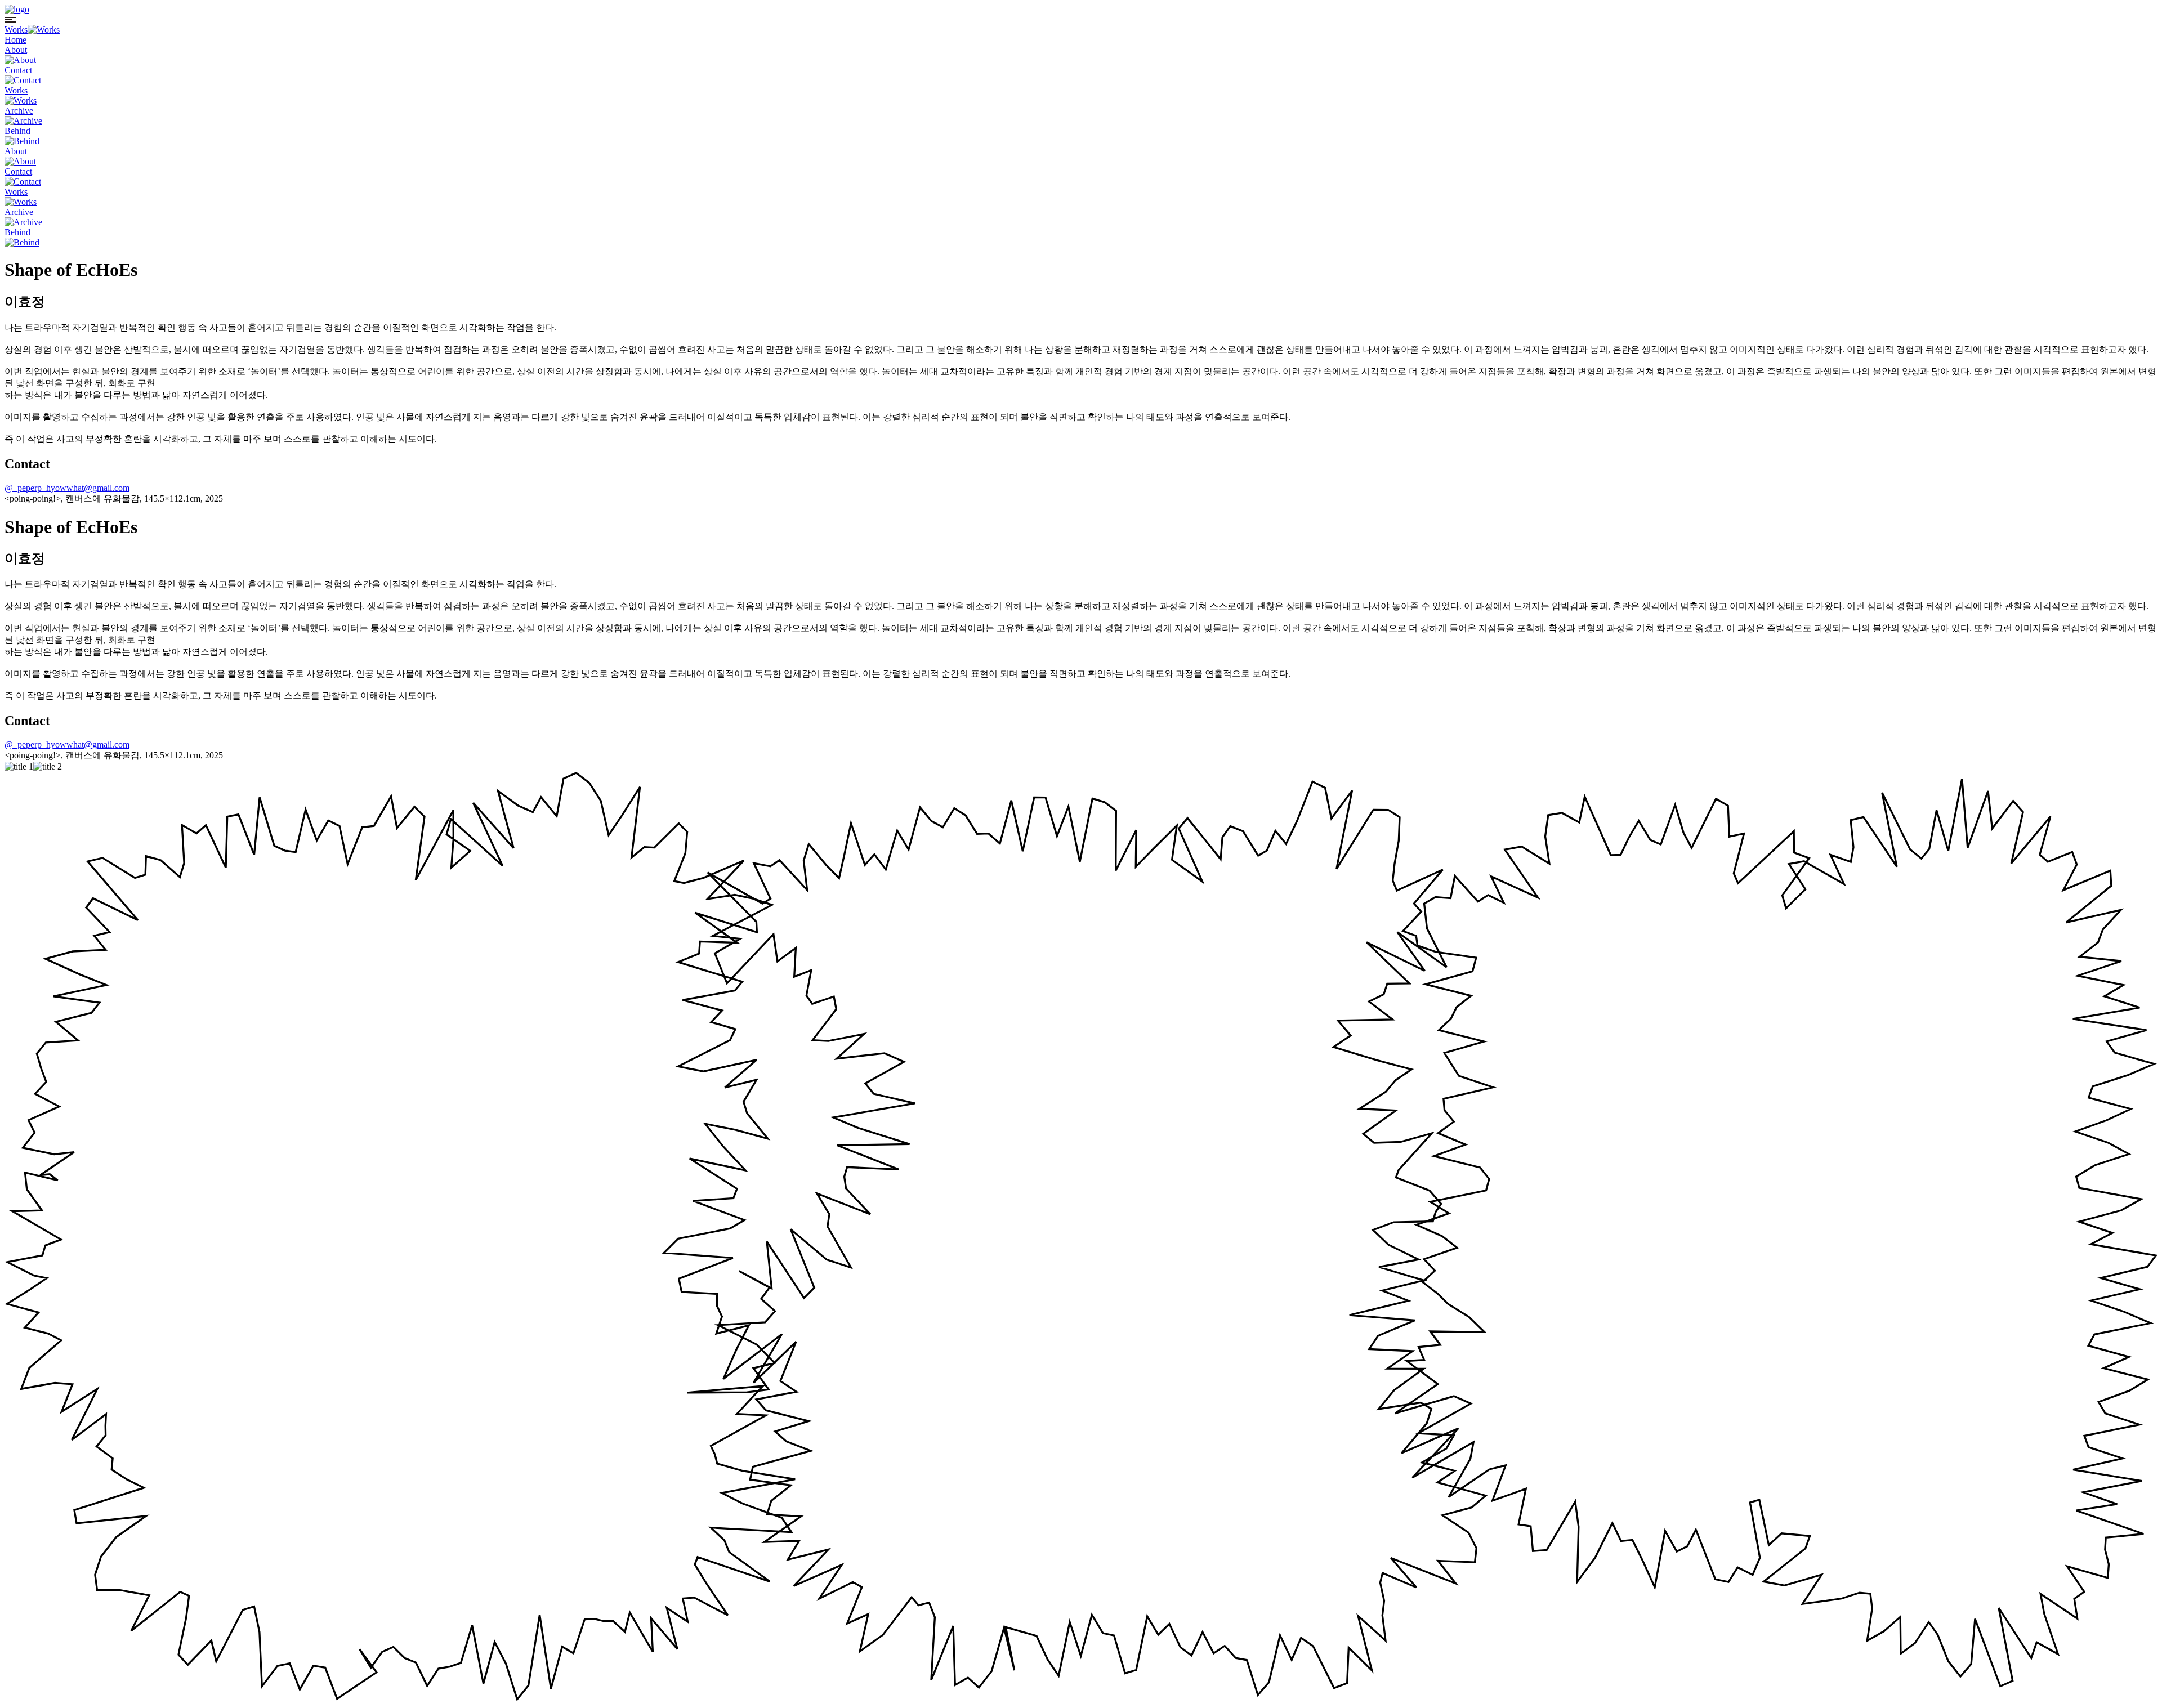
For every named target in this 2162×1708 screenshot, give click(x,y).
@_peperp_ (25, 488)
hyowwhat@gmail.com (88, 488)
